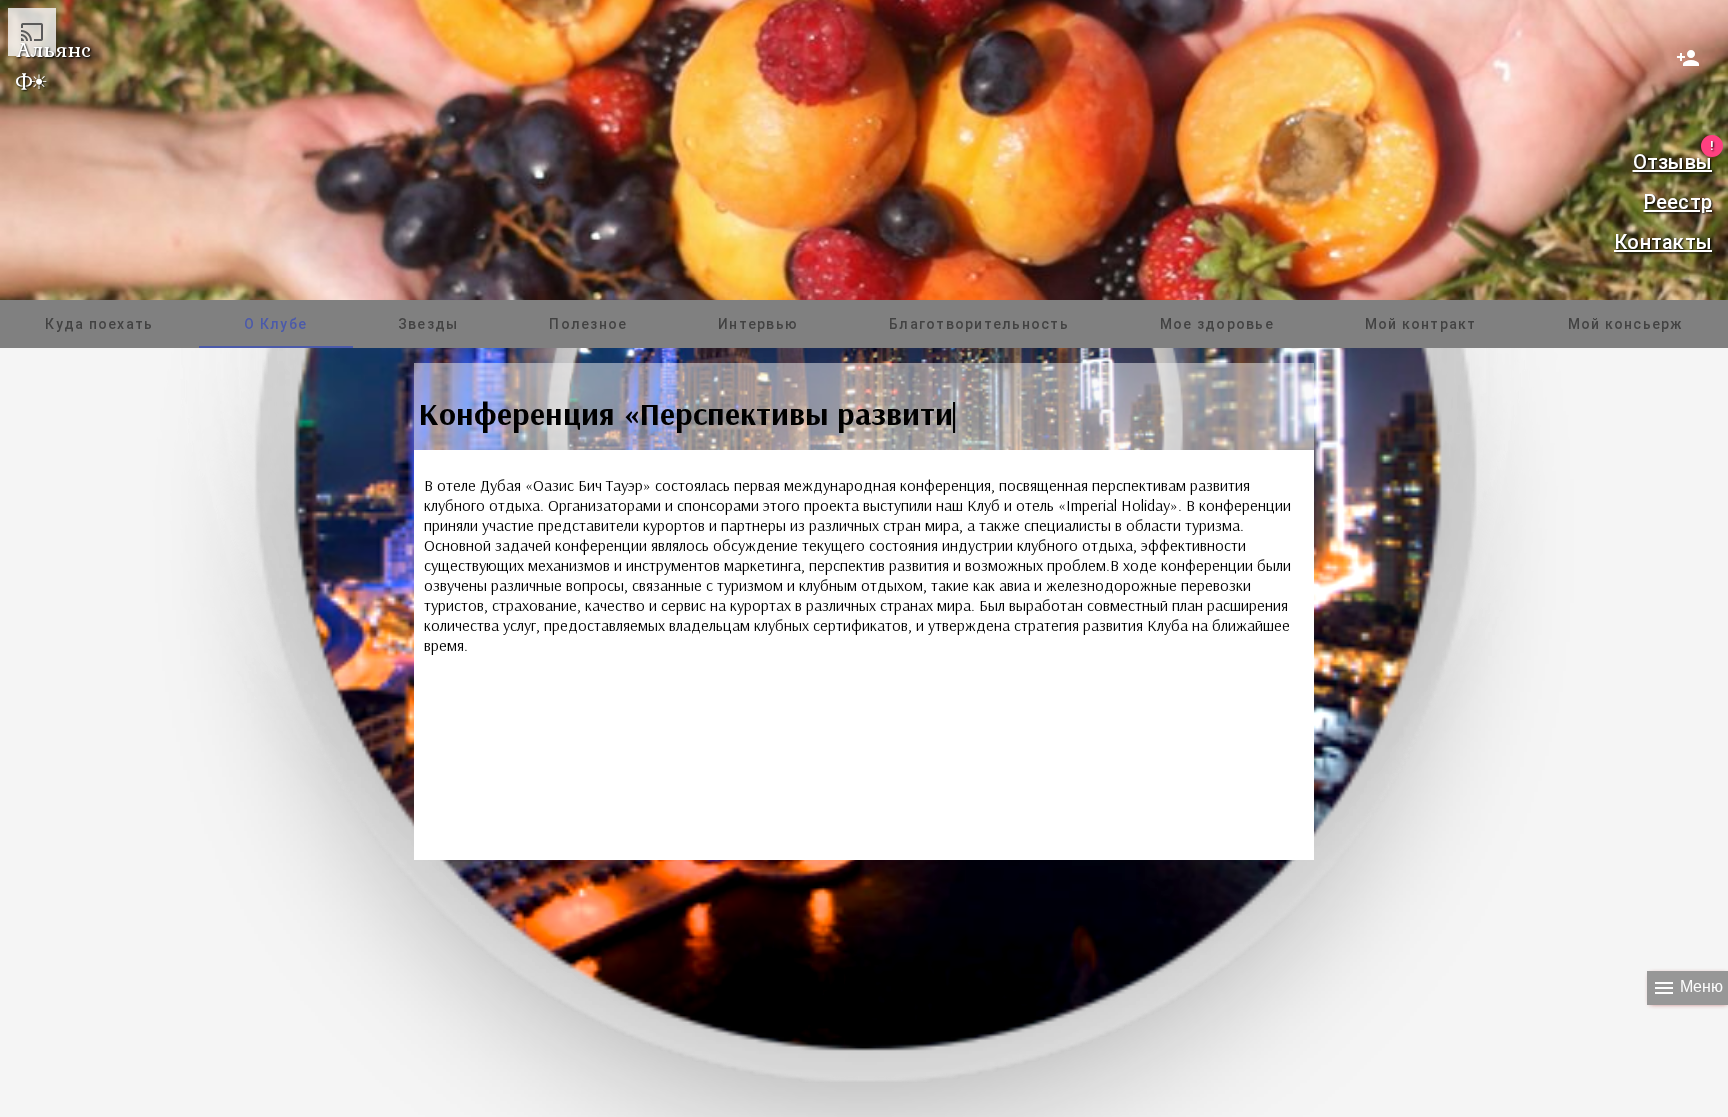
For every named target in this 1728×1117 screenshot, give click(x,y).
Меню (1687, 988)
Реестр (1678, 202)
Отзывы (1672, 160)
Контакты (1663, 242)
